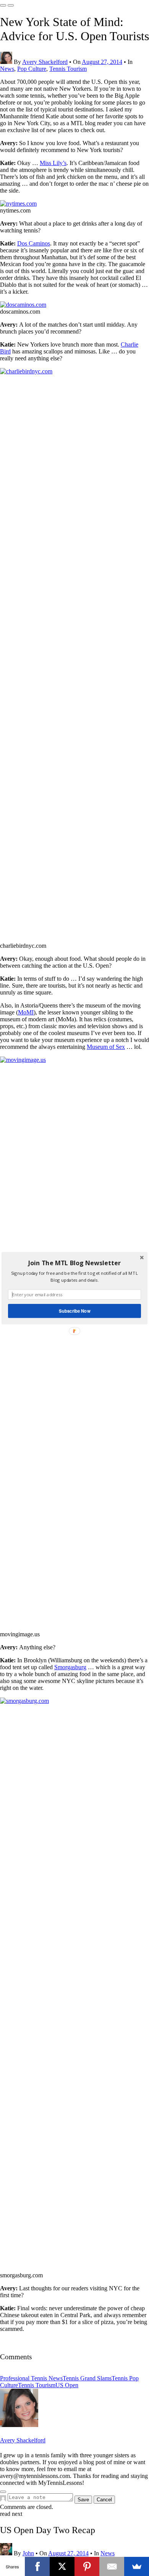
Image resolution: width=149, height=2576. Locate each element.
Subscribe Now (74, 1310)
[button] (74, 1263)
